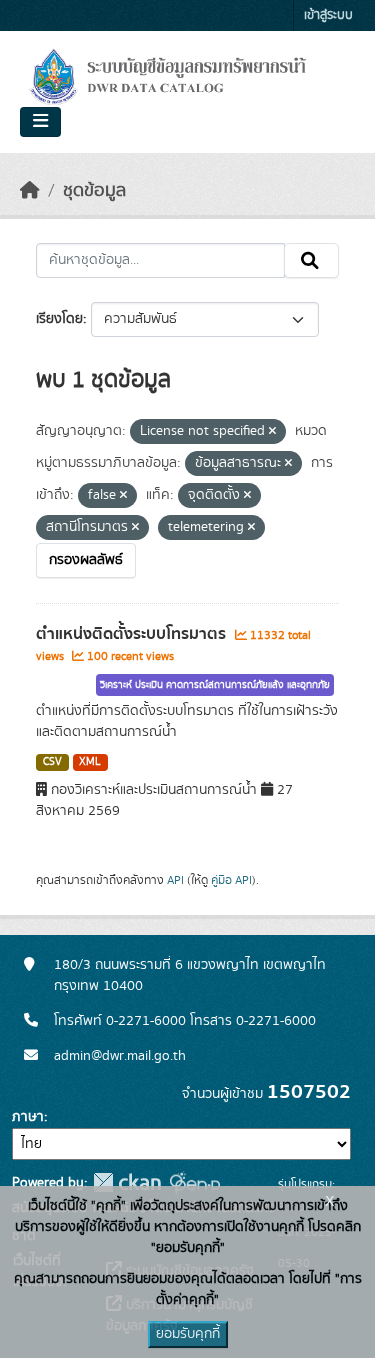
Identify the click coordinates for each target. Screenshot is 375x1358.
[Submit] (311, 261)
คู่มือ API (231, 880)
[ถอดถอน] (272, 432)
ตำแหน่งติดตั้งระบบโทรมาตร (133, 634)
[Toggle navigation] (40, 122)
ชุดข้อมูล (94, 191)
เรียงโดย (59, 319)
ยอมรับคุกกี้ (188, 1334)
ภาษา (28, 1117)
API (175, 880)
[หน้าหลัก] (30, 191)
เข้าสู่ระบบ (328, 15)
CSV (52, 762)
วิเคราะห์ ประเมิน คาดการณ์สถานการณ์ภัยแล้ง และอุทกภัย (215, 685)
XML (90, 762)
